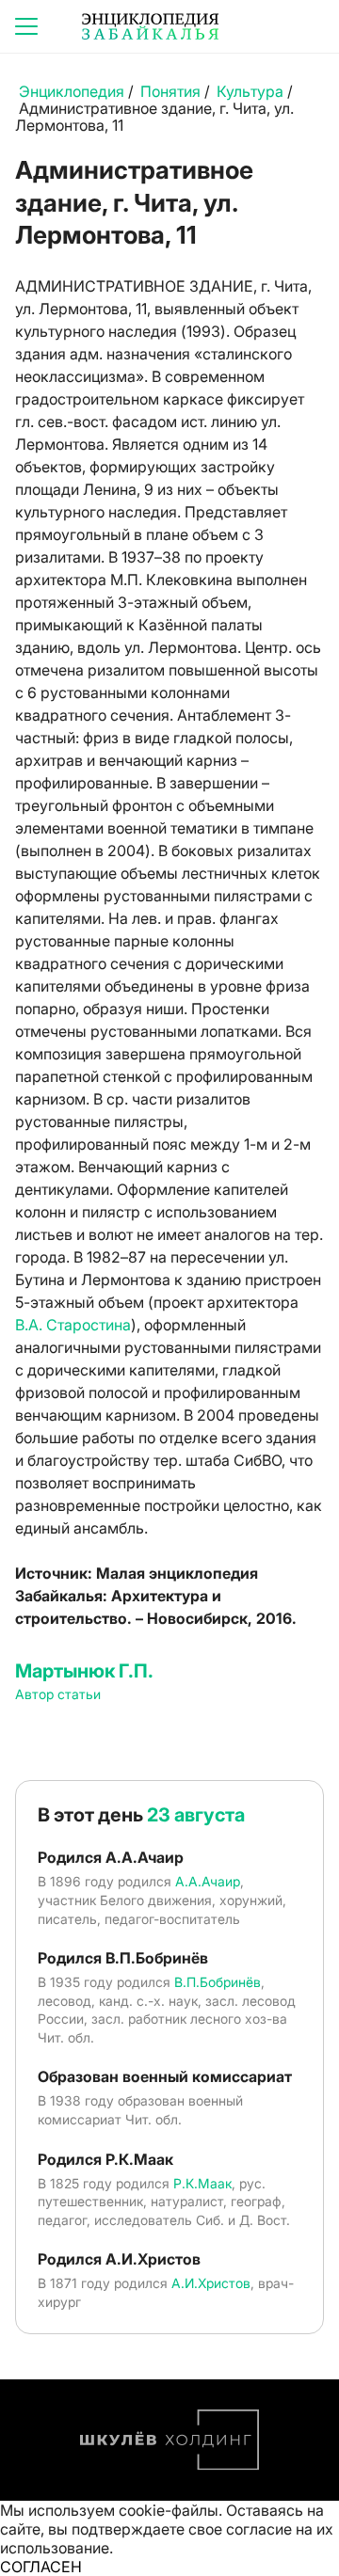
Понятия (170, 91)
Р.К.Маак (202, 2183)
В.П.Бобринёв (218, 1982)
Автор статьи (58, 1694)
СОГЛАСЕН (41, 2567)
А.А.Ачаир (208, 1881)
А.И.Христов (211, 2283)
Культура (250, 91)
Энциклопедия (72, 91)
